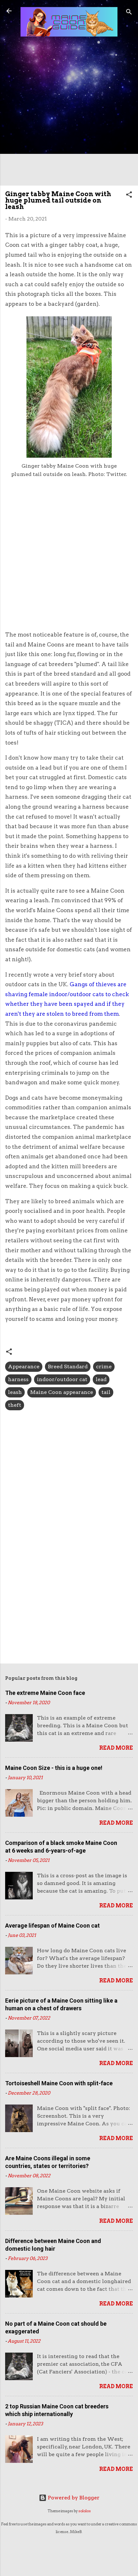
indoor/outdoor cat (62, 1379)
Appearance (24, 1367)
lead (101, 1379)
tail (106, 1392)
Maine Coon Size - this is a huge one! (54, 1768)
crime (104, 1367)
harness (18, 1379)
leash (15, 1392)
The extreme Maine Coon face (45, 1693)
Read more (116, 1748)
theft (15, 1405)
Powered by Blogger (73, 2498)
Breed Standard (68, 1367)
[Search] (129, 13)
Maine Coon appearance (62, 1392)
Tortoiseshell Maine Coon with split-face (59, 2083)
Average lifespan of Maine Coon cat (52, 1926)
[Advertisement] (69, 112)
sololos (85, 2511)
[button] (129, 196)
